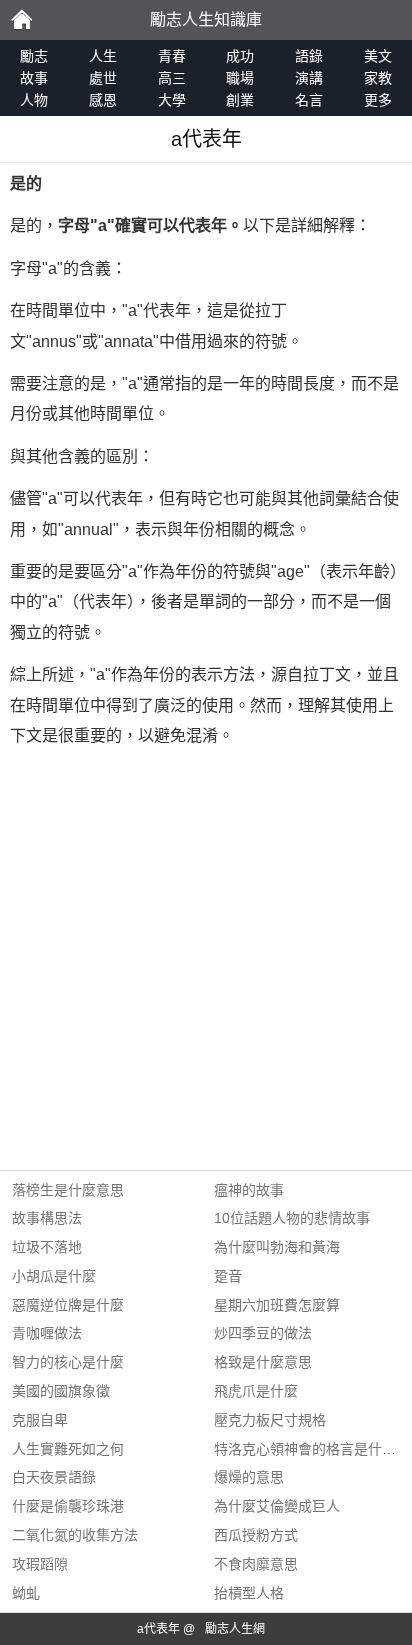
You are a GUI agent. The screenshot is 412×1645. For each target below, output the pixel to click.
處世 (103, 78)
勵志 (21, 20)
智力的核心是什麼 (68, 1362)
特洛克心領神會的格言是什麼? (309, 1449)
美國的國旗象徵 (61, 1391)
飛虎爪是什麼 (256, 1391)
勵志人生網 (235, 1629)
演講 (309, 78)
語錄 (309, 56)
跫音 (228, 1276)
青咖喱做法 (47, 1333)
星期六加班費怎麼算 (277, 1305)
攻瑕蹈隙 (40, 1564)
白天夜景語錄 (54, 1477)
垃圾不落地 (47, 1247)
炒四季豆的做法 (263, 1333)
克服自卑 (40, 1420)
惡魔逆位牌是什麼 (68, 1305)
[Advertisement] (206, 964)
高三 (172, 78)
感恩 (103, 100)
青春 (172, 56)
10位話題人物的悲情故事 (292, 1218)
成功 (240, 56)
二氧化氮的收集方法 (75, 1535)
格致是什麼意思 (263, 1362)
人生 (103, 56)
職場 (240, 78)
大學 (172, 100)
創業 (240, 100)
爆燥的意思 (249, 1477)
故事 (34, 78)
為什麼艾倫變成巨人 (277, 1506)
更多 (378, 100)
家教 (378, 78)
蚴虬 (26, 1593)
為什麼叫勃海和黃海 (277, 1247)
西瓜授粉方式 (256, 1535)
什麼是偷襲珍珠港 (68, 1506)
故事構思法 (47, 1218)
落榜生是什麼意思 (68, 1190)
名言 (309, 100)
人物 (34, 100)
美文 (378, 56)
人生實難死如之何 (68, 1449)
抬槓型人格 (249, 1593)
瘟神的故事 (249, 1190)
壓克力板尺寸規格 (270, 1420)
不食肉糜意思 (256, 1564)
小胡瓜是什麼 (54, 1276)
